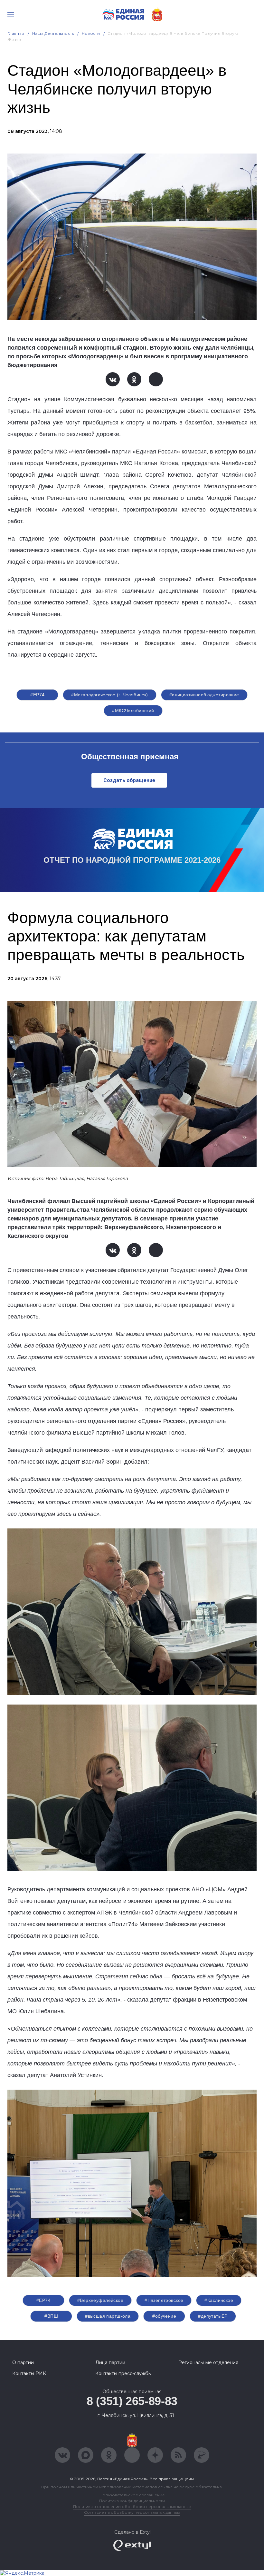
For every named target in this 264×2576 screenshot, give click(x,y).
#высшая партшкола (108, 2316)
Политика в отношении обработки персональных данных (132, 2506)
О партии (23, 2362)
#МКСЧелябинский (133, 711)
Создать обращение (129, 780)
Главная (16, 33)
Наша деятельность (53, 33)
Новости (91, 33)
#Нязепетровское (164, 2300)
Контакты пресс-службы (123, 2373)
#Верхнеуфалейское (100, 2300)
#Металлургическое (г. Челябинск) (109, 695)
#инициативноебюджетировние (204, 695)
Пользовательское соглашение (132, 2495)
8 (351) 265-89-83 (132, 2401)
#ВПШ (51, 2316)
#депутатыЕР (213, 2316)
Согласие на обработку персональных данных (132, 2512)
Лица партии (110, 2362)
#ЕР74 (37, 695)
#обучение (164, 2316)
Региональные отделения (208, 2362)
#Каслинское (219, 2300)
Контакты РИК (29, 2373)
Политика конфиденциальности (132, 2501)
